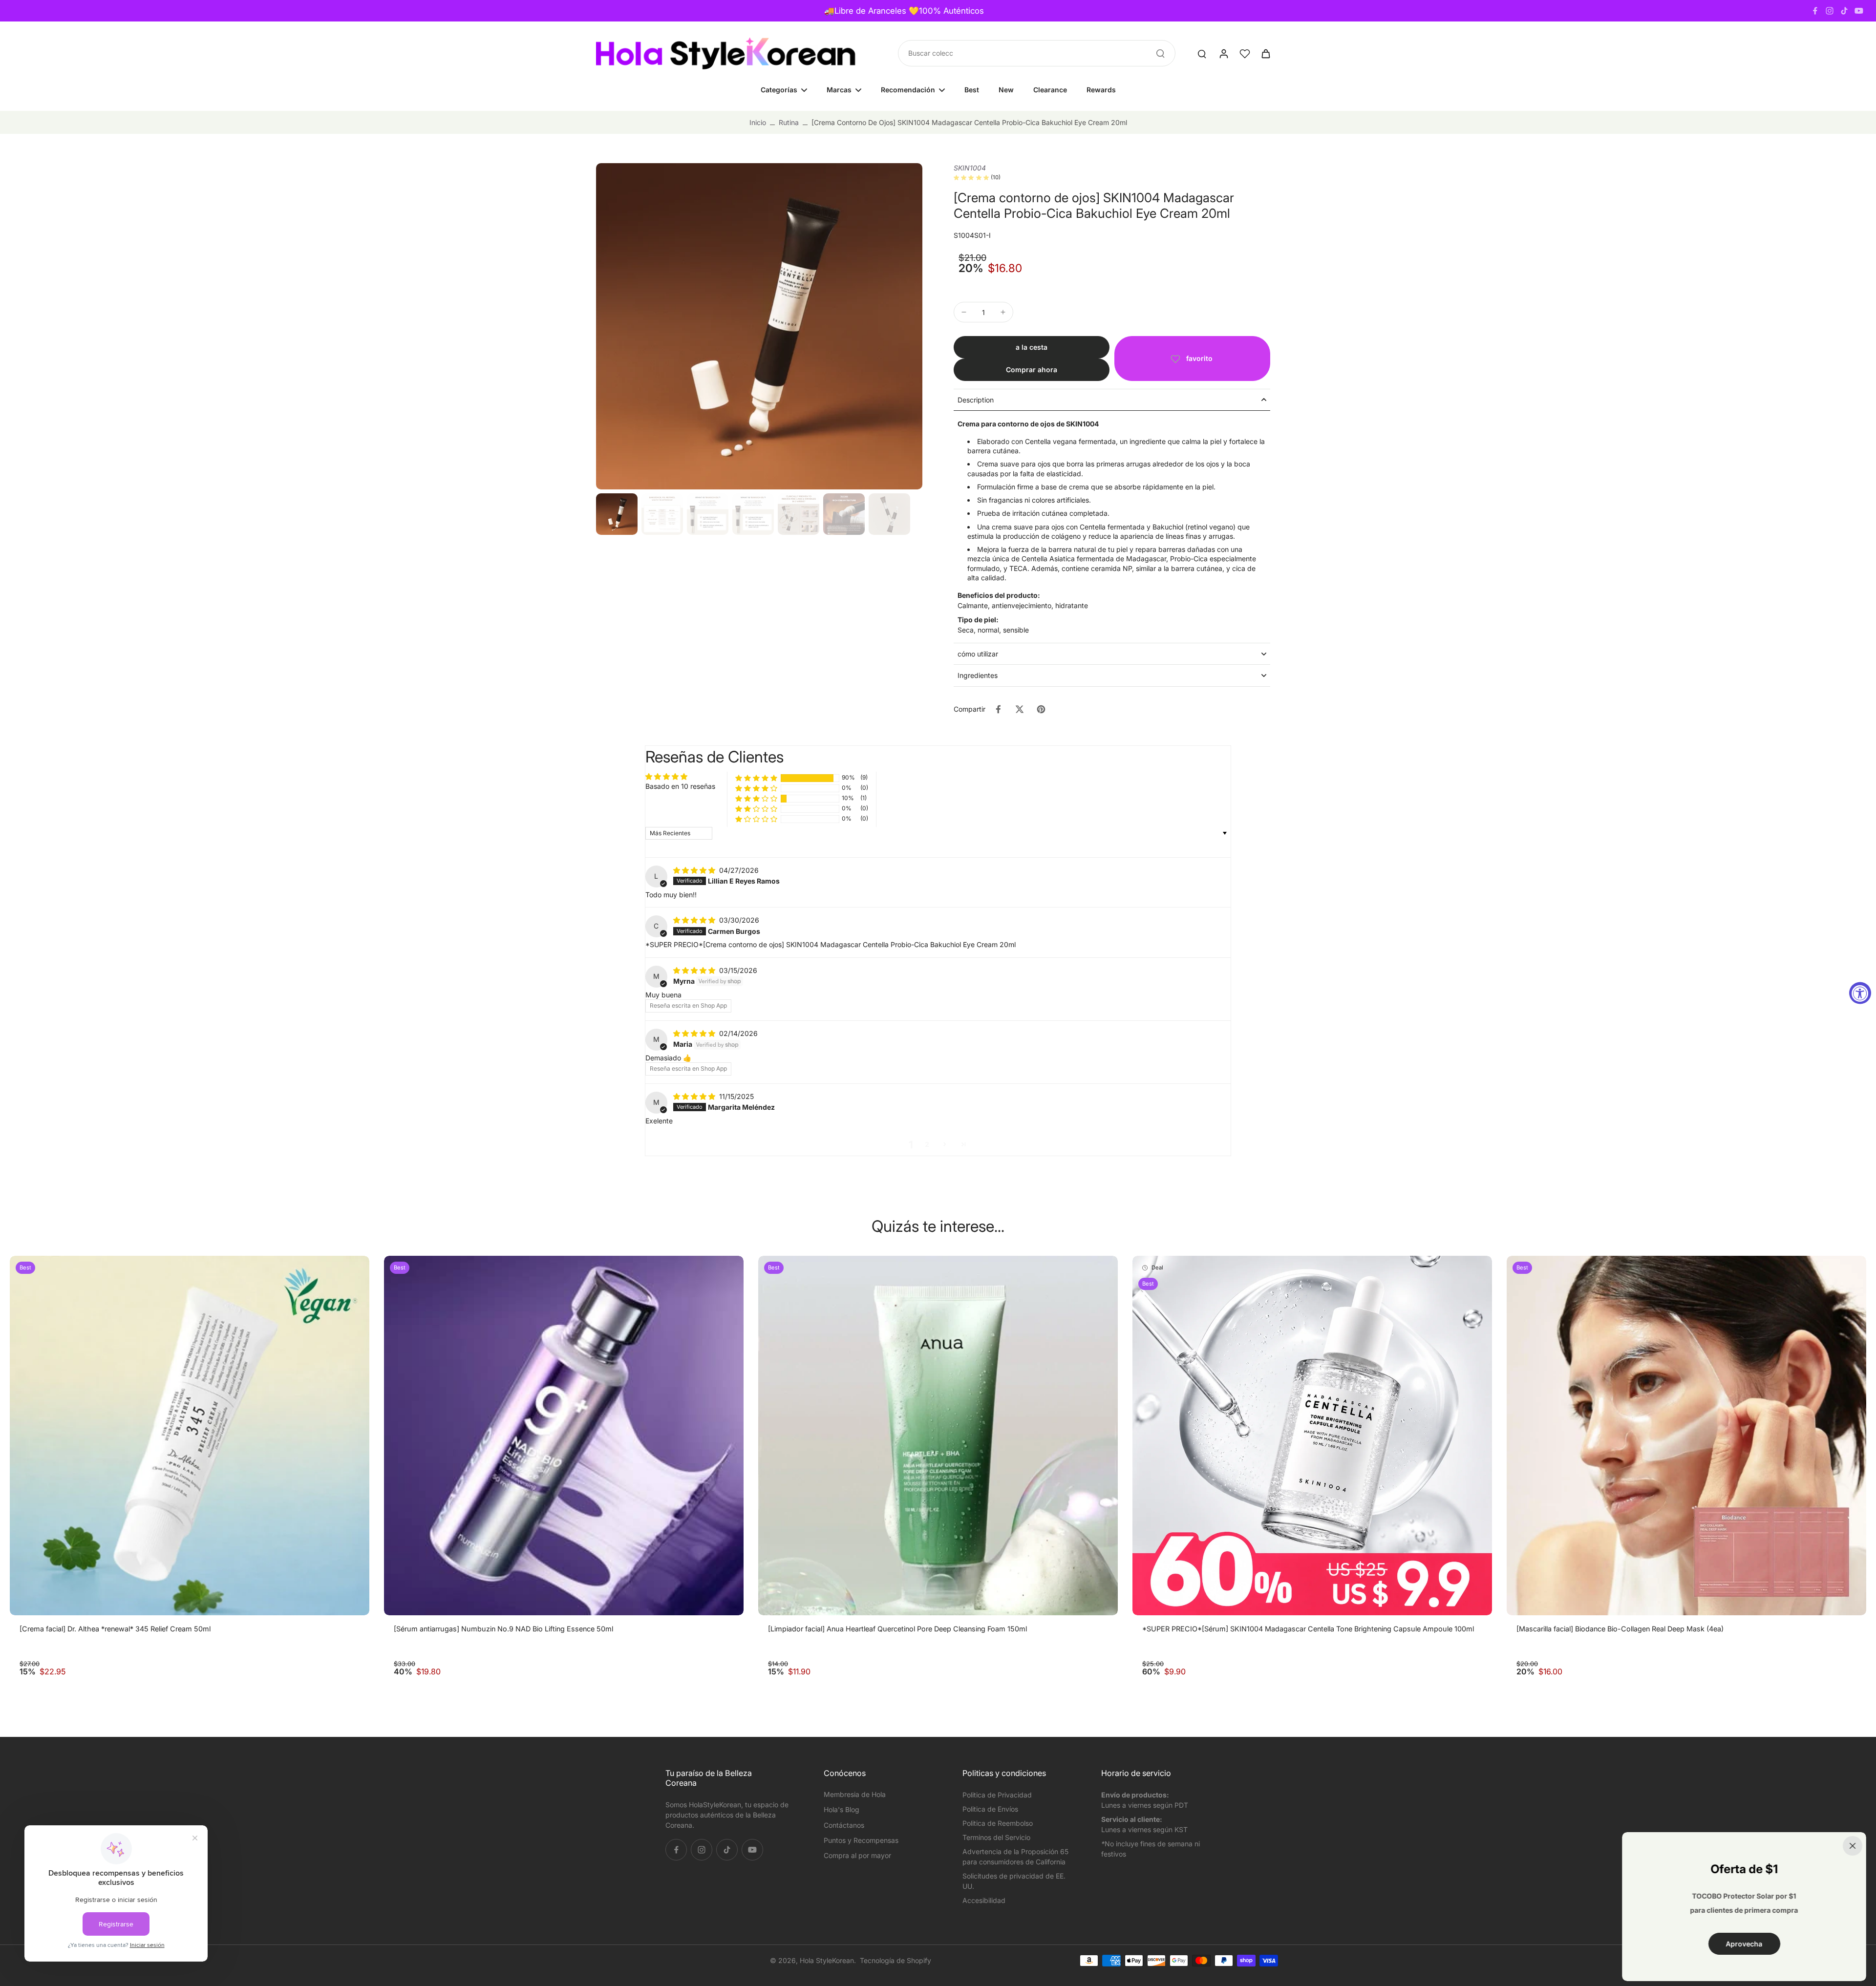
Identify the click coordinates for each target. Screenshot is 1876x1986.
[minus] (964, 312)
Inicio (758, 122)
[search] (1202, 53)
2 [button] (927, 1144)
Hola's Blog (842, 1809)
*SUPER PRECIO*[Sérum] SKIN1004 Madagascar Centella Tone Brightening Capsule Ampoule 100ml (1308, 1629)
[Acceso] (1223, 53)
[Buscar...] (1160, 53)
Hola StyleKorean (827, 1960)
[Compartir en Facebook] (998, 709)
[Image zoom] (759, 326)
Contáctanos (844, 1825)
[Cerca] (1853, 1846)
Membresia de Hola (855, 1794)
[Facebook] (1815, 11)
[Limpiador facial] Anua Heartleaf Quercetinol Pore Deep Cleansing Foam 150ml (897, 1629)
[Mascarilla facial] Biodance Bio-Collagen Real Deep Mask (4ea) (1620, 1629)
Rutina (789, 122)
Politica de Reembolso (998, 1823)
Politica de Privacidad (997, 1795)
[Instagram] (1830, 11)
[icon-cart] (1265, 53)
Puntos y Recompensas (861, 1840)
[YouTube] (1859, 11)
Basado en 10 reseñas (680, 786)
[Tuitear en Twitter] (1020, 709)
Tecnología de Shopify (895, 1960)
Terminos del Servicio (996, 1837)
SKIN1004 (970, 168)
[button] (1032, 347)
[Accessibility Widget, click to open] (1860, 993)
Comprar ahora (1032, 370)
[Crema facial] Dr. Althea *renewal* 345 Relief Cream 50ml (115, 1629)
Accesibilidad (984, 1900)
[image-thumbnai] (617, 514)
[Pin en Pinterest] (1041, 709)
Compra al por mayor (857, 1855)
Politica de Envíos (990, 1809)
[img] (695, 870)
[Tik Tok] (1844, 11)
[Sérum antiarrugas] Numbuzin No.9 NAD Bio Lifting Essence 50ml (503, 1629)
